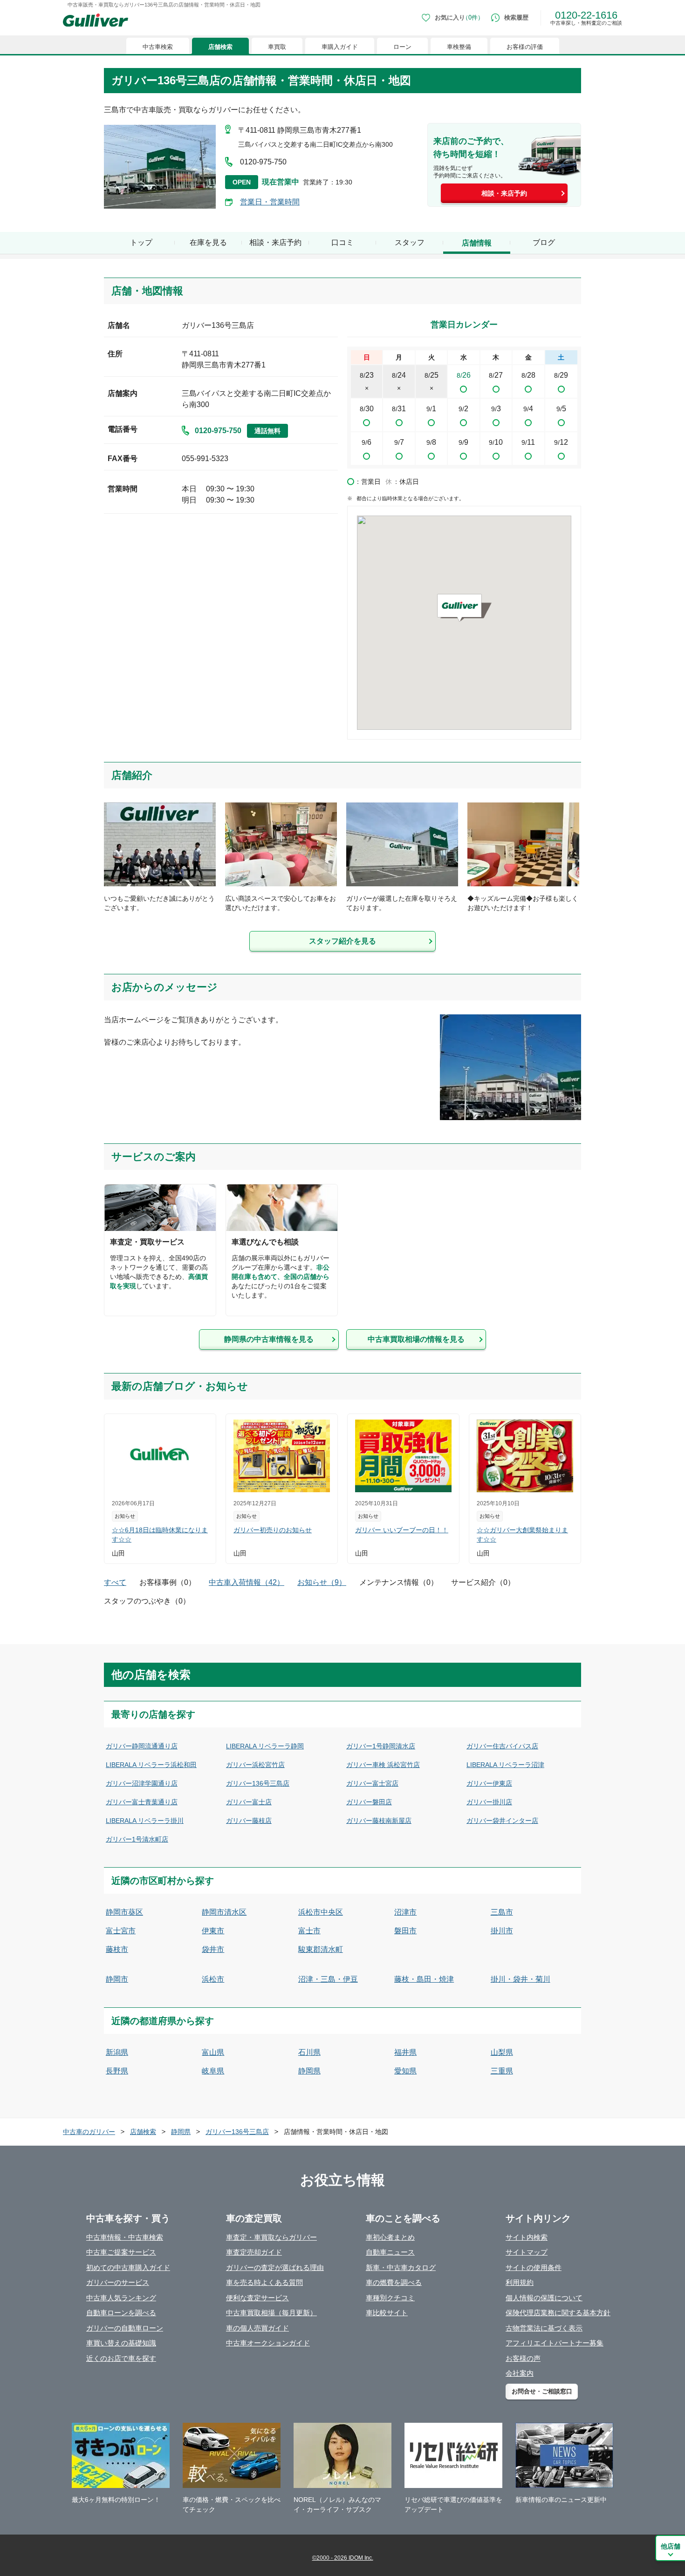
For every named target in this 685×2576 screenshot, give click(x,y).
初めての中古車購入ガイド (128, 2267)
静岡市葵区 (124, 1912)
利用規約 (520, 2282)
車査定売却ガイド (254, 2252)
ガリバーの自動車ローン (125, 2328)
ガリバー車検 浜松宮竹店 (383, 1765)
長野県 (117, 2071)
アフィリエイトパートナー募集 (555, 2343)
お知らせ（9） (322, 1582)
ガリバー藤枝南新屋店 (379, 1821)
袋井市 (213, 1949)
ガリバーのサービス (118, 2282)
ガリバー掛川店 (489, 1802)
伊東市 (213, 1931)
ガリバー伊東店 (489, 1783)
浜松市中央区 (321, 1912)
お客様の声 (523, 2358)
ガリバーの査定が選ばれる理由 (275, 2267)
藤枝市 (117, 1949)
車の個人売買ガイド (257, 2328)
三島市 (502, 1912)
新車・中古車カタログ (401, 2267)
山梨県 (502, 2052)
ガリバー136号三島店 (258, 1783)
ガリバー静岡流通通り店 (142, 1746)
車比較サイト (387, 2313)
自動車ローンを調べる (121, 2313)
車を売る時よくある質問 (264, 2282)
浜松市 (213, 1979)
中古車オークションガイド (268, 2343)
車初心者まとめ (390, 2237)
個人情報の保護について (544, 2298)
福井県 (405, 2052)
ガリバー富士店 (249, 1802)
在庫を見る (208, 242)
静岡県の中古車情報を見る (269, 1339)
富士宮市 (121, 1931)
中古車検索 (158, 47)
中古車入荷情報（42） (247, 1582)
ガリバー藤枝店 (249, 1821)
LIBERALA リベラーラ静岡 (265, 1746)
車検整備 (459, 47)
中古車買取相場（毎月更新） (271, 2313)
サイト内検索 (527, 2237)
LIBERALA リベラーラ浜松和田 (151, 1765)
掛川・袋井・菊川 (521, 1979)
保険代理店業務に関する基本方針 (558, 2313)
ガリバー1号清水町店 (137, 1839)
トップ (141, 242)
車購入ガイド (340, 47)
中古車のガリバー (89, 2132)
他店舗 (671, 2546)
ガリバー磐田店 (369, 1802)
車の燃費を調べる (394, 2282)
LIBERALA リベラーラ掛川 (145, 1821)
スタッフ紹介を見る (342, 941)
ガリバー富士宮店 (372, 1783)
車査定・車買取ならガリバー (271, 2237)
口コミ (342, 242)
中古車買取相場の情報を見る (416, 1339)
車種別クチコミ (390, 2298)
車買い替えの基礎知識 (121, 2343)
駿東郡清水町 (321, 1949)
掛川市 (502, 1931)
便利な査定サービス (257, 2298)
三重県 (502, 2071)
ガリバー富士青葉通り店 (142, 1802)
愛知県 (405, 2071)
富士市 (309, 1931)
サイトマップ (527, 2252)
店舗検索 (220, 47)
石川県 (309, 2052)
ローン (402, 47)
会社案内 (520, 2373)
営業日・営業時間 (270, 202)
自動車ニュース (390, 2252)
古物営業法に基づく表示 (544, 2328)
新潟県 (117, 2052)
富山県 (213, 2052)
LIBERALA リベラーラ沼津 (505, 1765)
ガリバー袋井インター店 (502, 1821)
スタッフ (410, 242)
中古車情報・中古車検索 (125, 2237)
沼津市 (405, 1912)
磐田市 (405, 1931)
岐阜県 (213, 2071)
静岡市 (117, 1979)
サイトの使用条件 (534, 2267)
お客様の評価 (525, 47)
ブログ (544, 242)
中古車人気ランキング (121, 2298)
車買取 (277, 47)
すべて (115, 1582)
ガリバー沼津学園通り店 (142, 1783)
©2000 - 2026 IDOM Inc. (343, 2558)
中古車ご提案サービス (121, 2252)
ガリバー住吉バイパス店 (502, 1746)
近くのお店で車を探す (121, 2358)
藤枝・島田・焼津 (424, 1979)
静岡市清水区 (224, 1912)
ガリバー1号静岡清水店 (381, 1746)
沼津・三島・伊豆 (328, 1979)
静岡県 (309, 2071)
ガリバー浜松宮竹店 (255, 1765)
